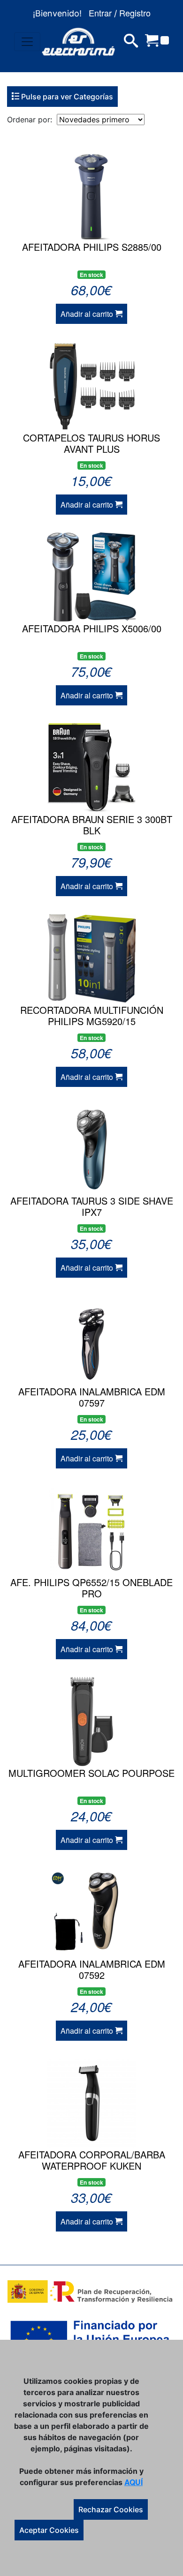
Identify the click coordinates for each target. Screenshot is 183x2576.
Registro (135, 13)
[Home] (78, 42)
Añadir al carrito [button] (88, 314)
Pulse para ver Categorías (66, 97)
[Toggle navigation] (27, 42)
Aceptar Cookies (49, 2530)
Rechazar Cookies (111, 2509)
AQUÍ (133, 2482)
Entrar (100, 13)
